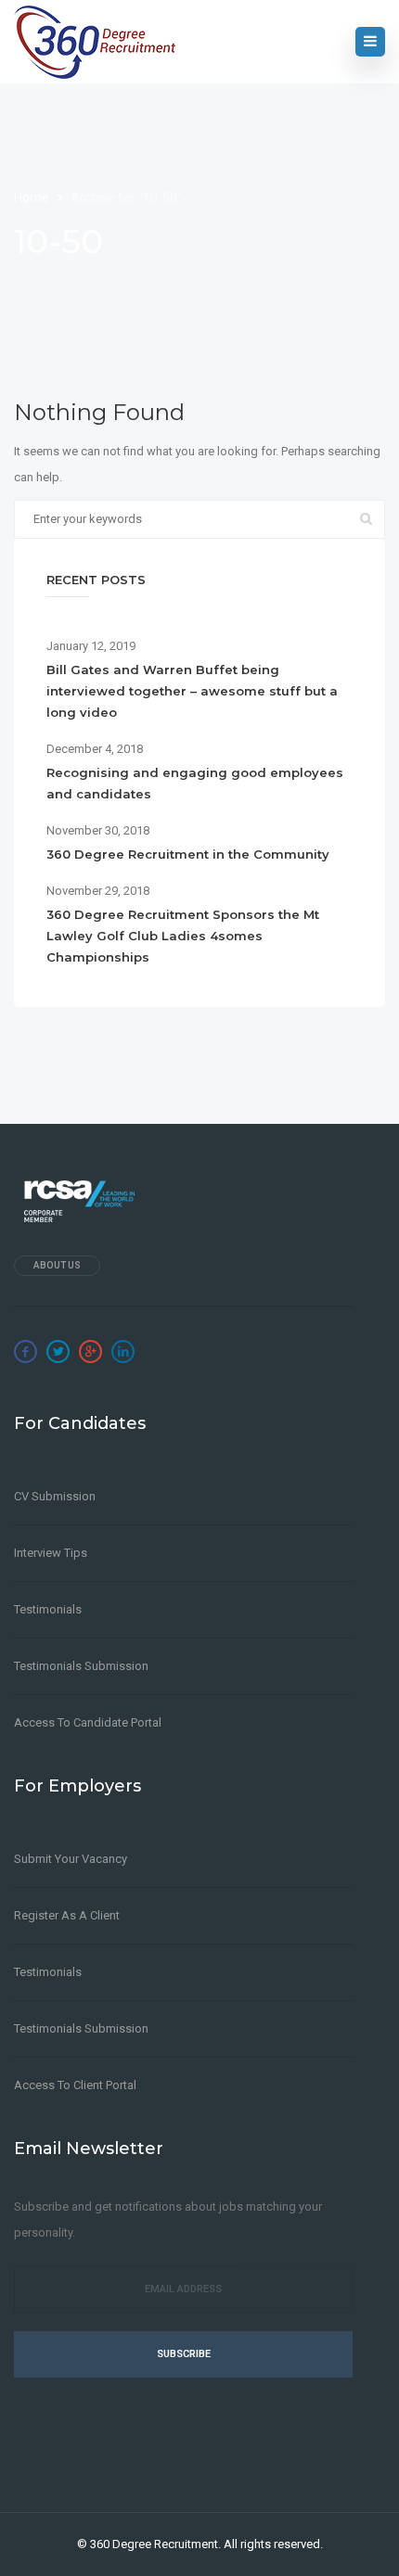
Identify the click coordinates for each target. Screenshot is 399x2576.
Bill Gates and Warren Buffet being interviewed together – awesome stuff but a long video (192, 691)
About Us (57, 1265)
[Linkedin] (123, 1352)
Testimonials (48, 1609)
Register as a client (67, 1915)
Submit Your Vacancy (71, 1859)
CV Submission (55, 1496)
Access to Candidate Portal (88, 1722)
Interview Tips (51, 1553)
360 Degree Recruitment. (155, 2544)
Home (33, 198)
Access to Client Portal (75, 2085)
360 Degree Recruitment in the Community (188, 854)
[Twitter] (58, 1352)
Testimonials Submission (81, 1666)
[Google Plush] (90, 1352)
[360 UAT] (95, 42)
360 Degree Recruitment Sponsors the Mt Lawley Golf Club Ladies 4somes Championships (183, 936)
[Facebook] (26, 1352)
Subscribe (184, 2354)
